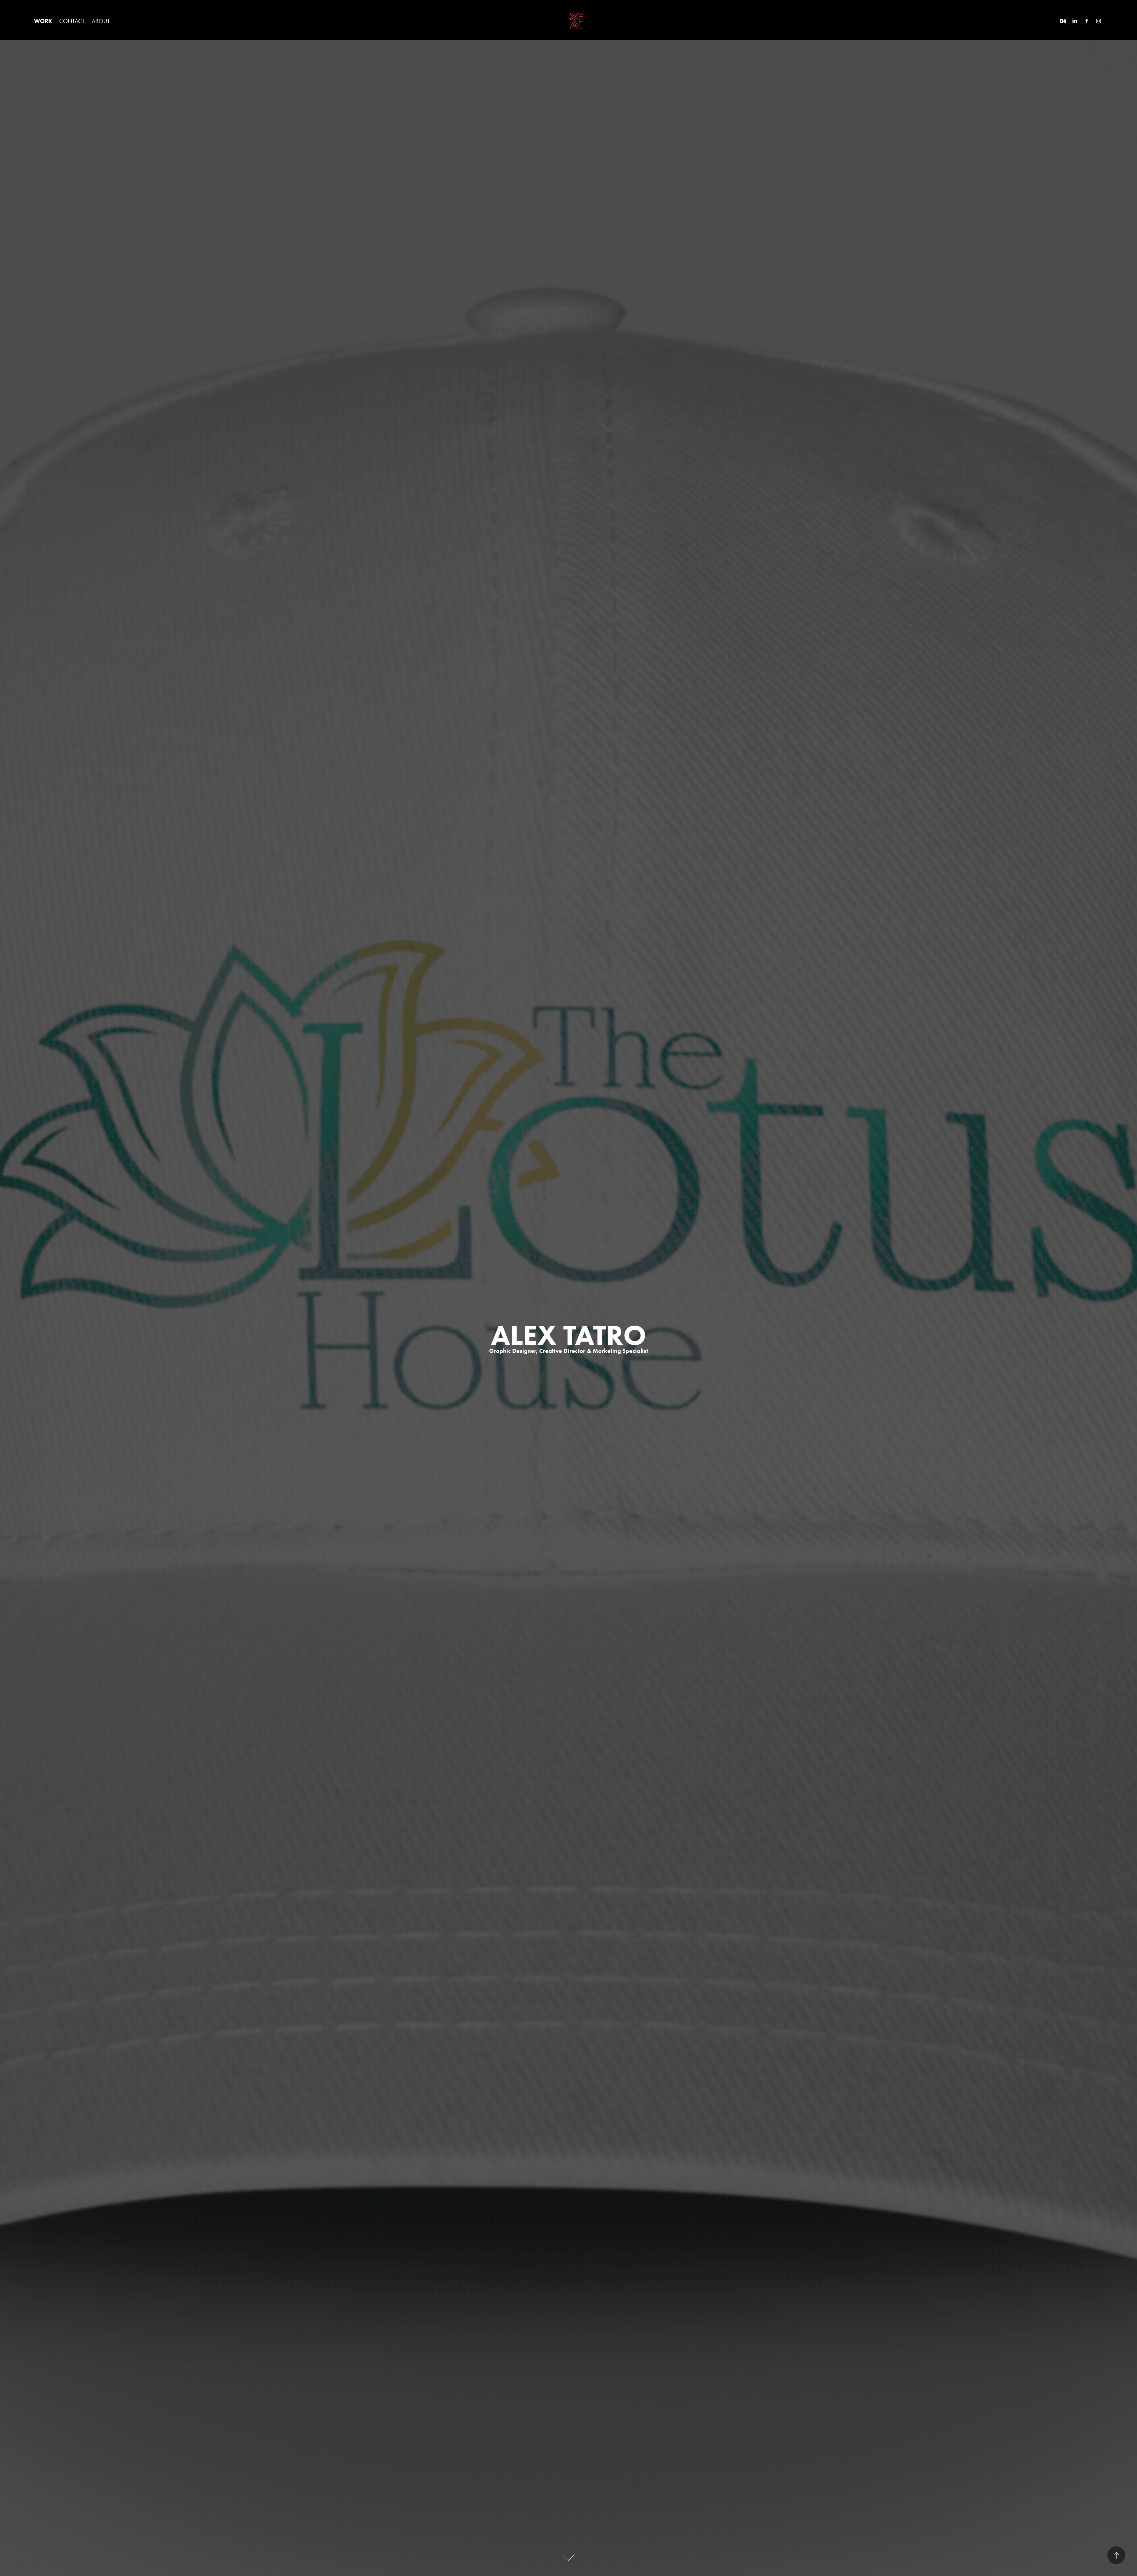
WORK (43, 21)
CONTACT (72, 21)
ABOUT (101, 21)
